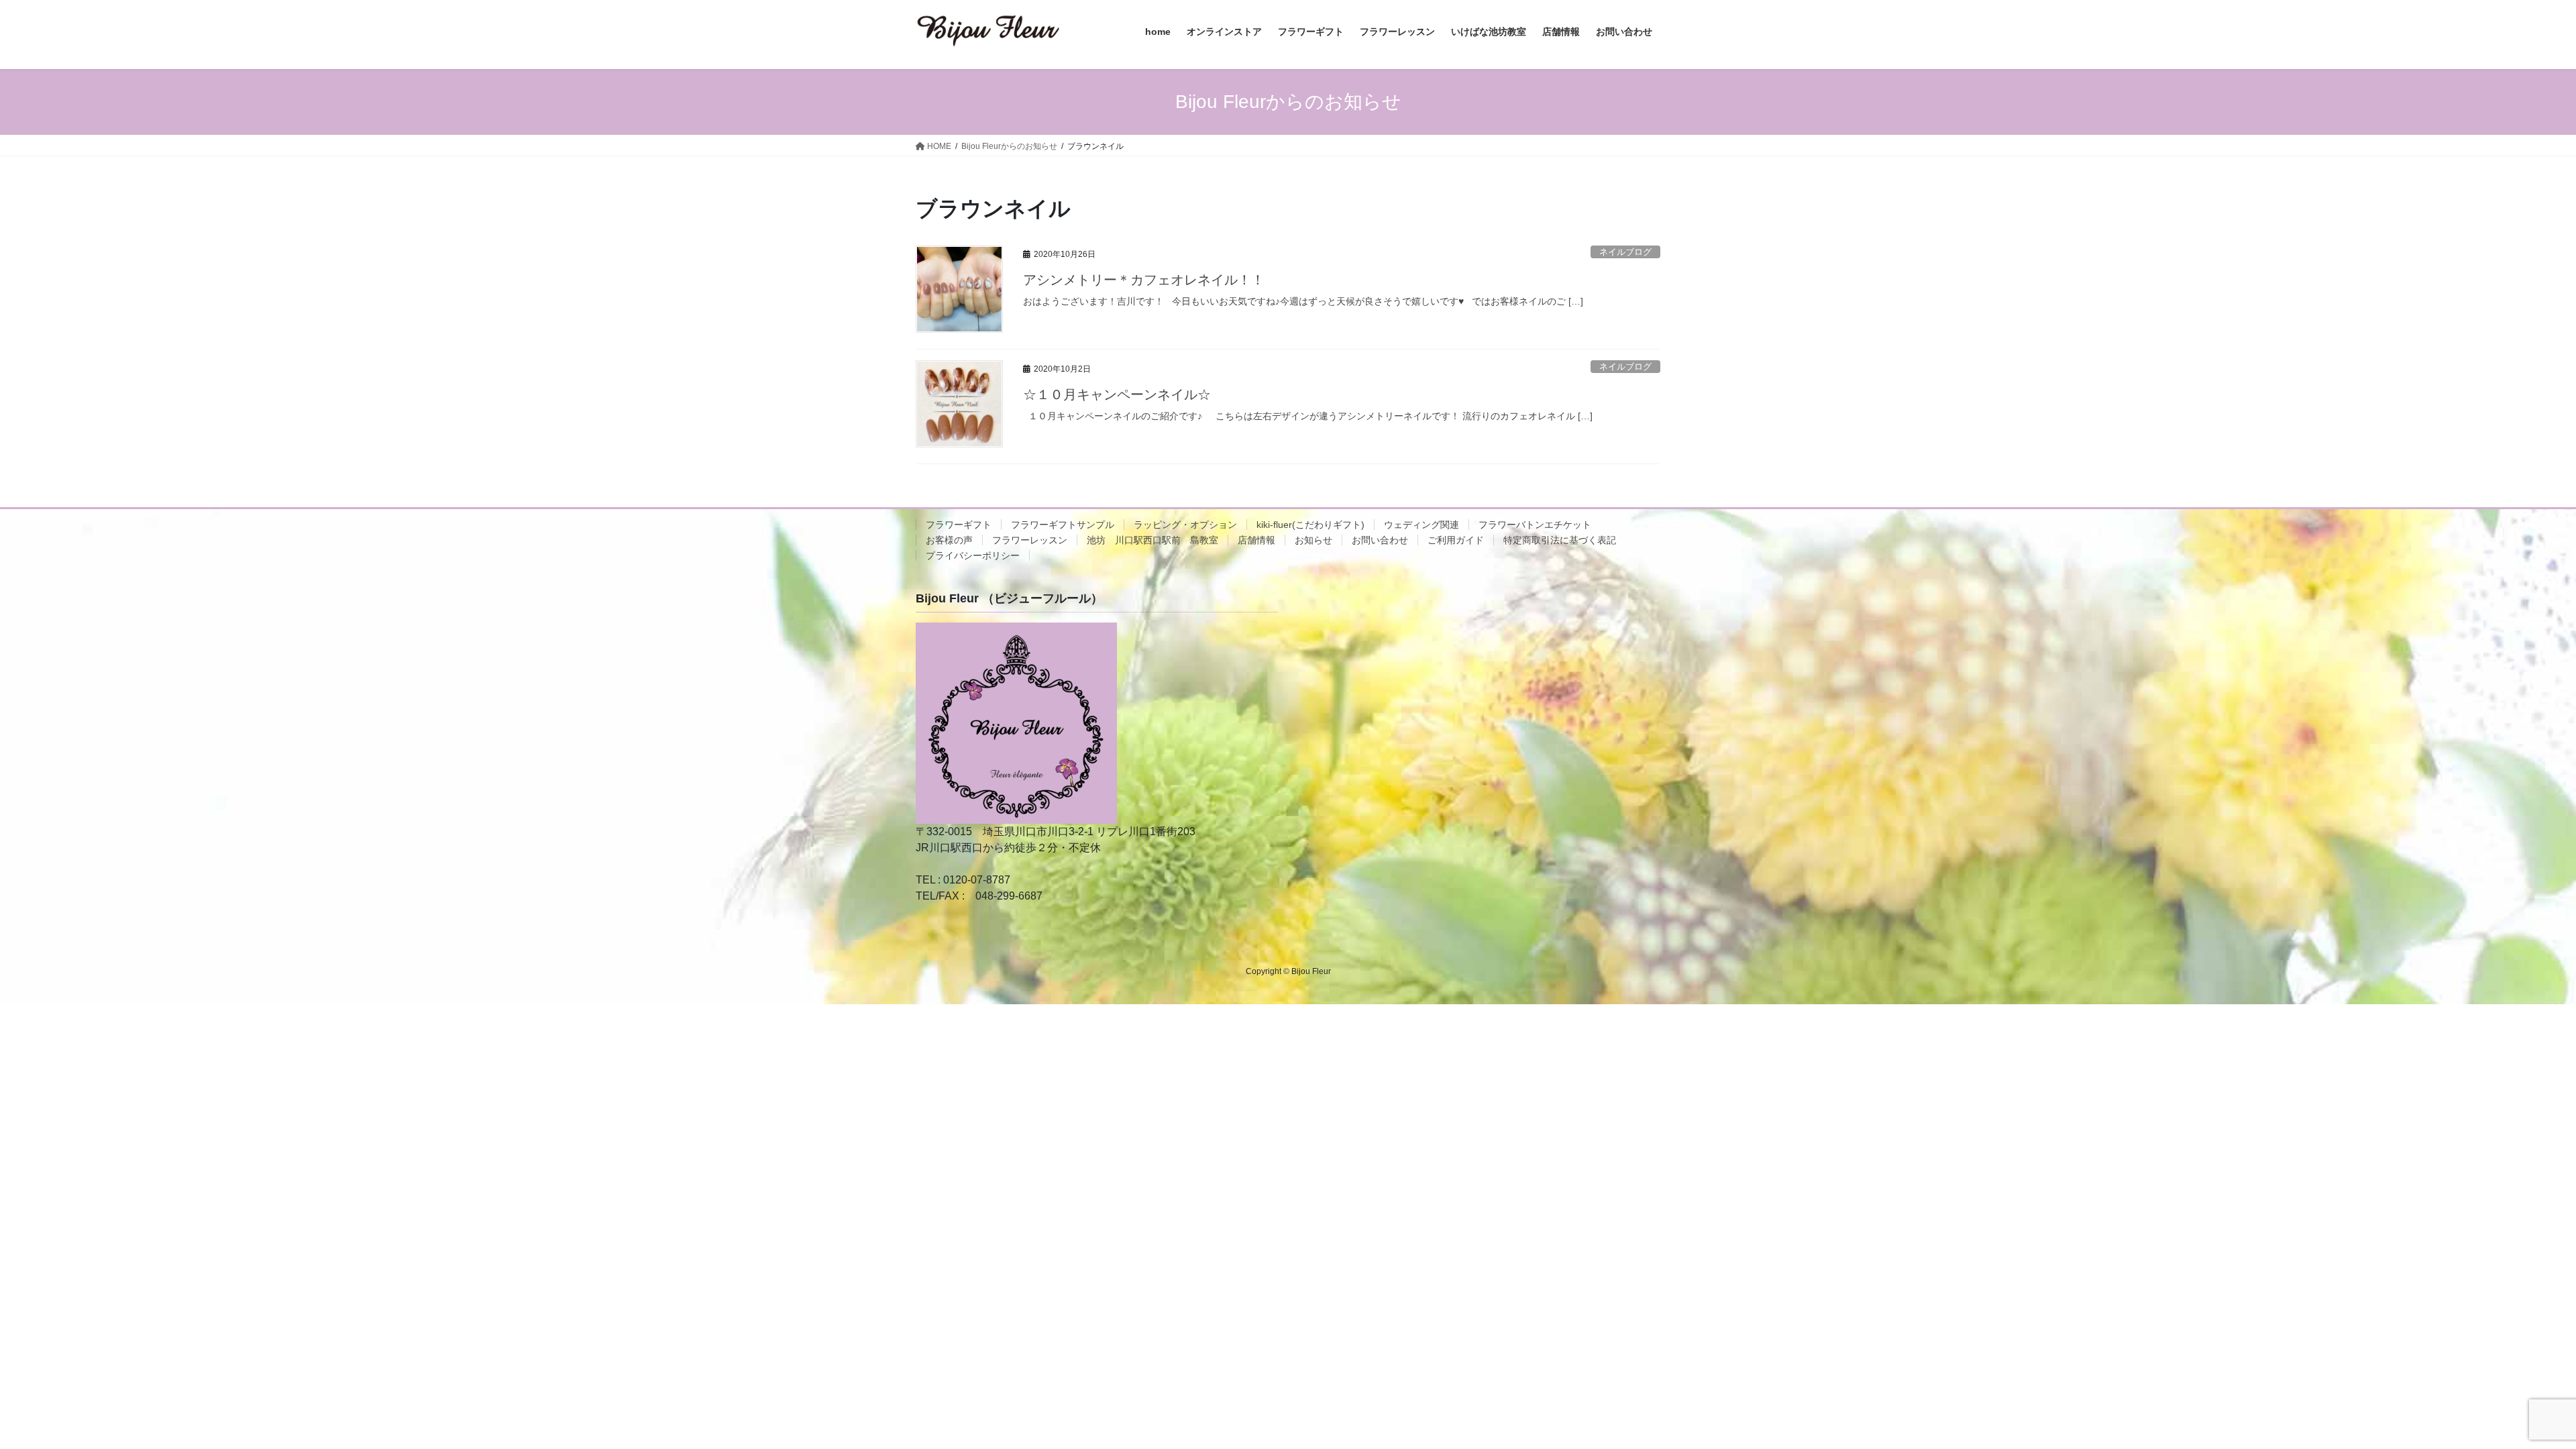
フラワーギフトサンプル (1063, 525)
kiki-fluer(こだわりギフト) (1310, 525)
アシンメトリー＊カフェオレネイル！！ (1144, 280)
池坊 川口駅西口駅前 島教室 (1152, 540)
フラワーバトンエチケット (1535, 525)
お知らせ (1313, 540)
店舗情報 (1256, 540)
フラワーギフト (959, 525)
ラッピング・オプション (1185, 525)
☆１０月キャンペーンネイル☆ (1117, 394)
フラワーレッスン (1030, 540)
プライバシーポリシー (973, 555)
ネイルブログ (1625, 252)
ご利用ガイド (1456, 540)
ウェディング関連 (1421, 525)
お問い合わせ (1380, 540)
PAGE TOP (2509, 1394)
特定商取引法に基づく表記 (1560, 540)
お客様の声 (949, 540)
